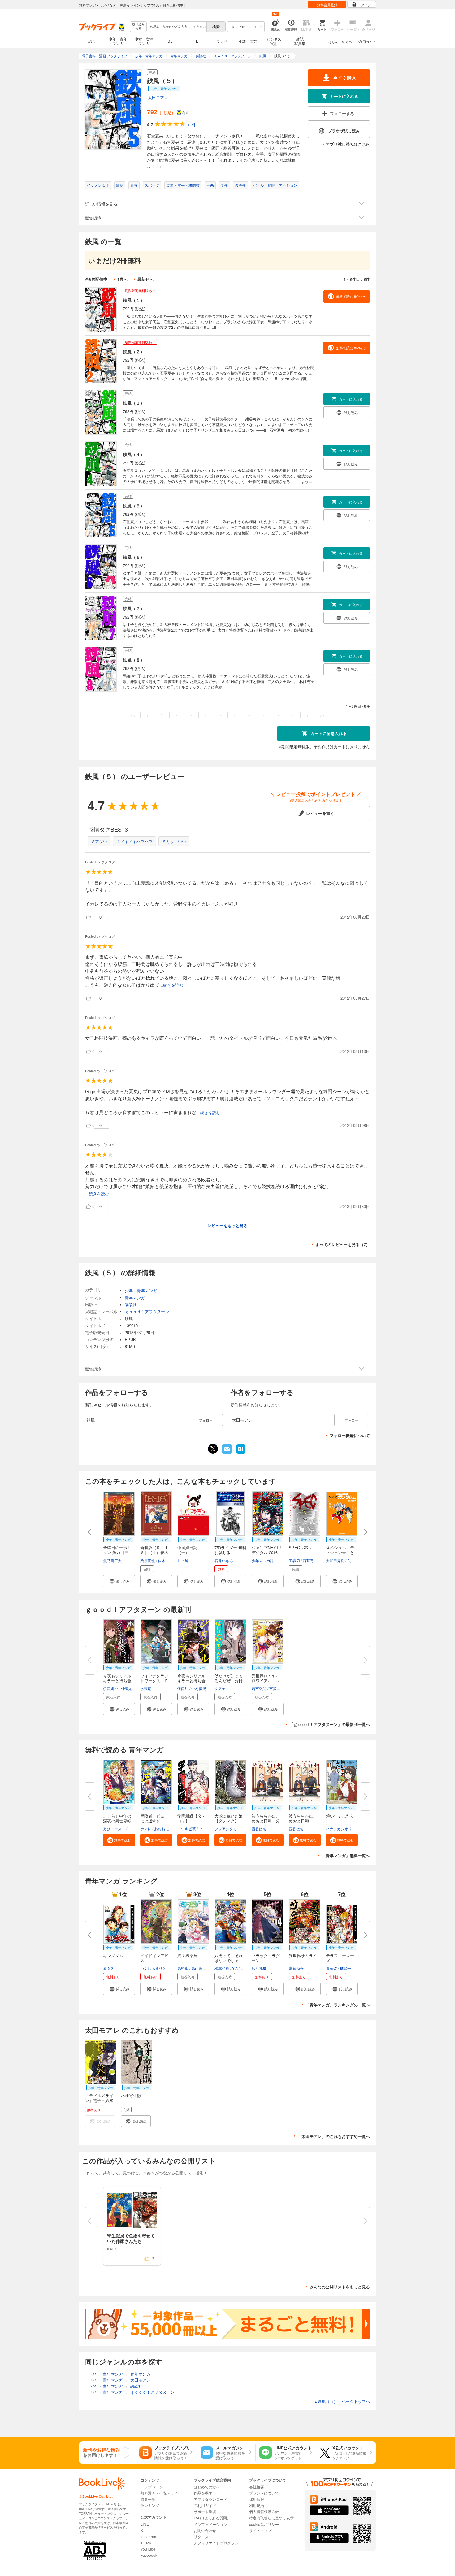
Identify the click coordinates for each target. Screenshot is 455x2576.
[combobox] (178, 27)
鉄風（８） (134, 660)
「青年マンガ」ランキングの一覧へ (338, 2005)
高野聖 (183, 1968)
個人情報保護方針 (264, 2511)
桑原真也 (148, 1560)
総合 (92, 41)
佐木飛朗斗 (167, 1560)
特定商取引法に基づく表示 (271, 2518)
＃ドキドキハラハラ (134, 841)
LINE (145, 2524)
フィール (206, 1829)
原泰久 (109, 1968)
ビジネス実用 (274, 41)
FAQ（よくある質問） (212, 2518)
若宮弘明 (259, 1688)
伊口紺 (109, 1688)
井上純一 (185, 1560)
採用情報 (257, 2499)
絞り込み (138, 26)
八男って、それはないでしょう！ (229, 1960)
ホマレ (146, 1829)
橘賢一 (345, 1968)
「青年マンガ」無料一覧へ (346, 1855)
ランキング (150, 2505)
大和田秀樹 (335, 1560)
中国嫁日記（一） (187, 1550)
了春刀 (294, 1560)
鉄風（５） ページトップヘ (342, 2401)
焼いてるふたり (340, 1816)
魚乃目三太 (112, 1560)
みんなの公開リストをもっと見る (340, 2287)
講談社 (131, 1304)
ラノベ (222, 41)
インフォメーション (210, 2524)
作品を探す (203, 2493)
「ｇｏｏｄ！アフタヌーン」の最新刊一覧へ (330, 1724)
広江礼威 (259, 1968)
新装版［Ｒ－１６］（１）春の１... (154, 1552)
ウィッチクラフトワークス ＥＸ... (154, 1681)
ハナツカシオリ (339, 1829)
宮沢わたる (279, 1688)
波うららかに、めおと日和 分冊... (266, 1821)
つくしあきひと (153, 1968)
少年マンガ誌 (263, 1560)
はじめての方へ (340, 41)
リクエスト (203, 2537)
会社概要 (257, 2487)
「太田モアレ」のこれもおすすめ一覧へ (334, 2136)
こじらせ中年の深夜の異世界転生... (117, 1821)
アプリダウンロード (210, 2499)
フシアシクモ (226, 1829)
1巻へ (122, 279)
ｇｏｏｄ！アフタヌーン (147, 1312)
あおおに (162, 1829)
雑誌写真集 (300, 41)
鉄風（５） (134, 506)
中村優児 (124, 1688)
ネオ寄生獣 (131, 2095)
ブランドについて (264, 2493)
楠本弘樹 (222, 1968)
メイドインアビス (154, 1958)
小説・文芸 (248, 41)
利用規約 (257, 2505)
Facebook (149, 2555)
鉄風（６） (134, 557)
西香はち (259, 1829)
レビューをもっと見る (227, 1225)
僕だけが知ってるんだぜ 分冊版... (229, 1681)
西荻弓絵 (310, 1560)
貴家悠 (331, 1968)
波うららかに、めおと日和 (303, 1818)
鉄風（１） (134, 300)
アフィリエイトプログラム (216, 2543)
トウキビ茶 (187, 1829)
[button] (119, 1581)
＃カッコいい (174, 841)
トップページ (152, 2487)
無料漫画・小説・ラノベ (161, 2493)
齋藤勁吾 (296, 1968)
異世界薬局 (187, 1955)
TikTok (146, 2543)
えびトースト (114, 1829)
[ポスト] (213, 1449)
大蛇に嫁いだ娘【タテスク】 (229, 1818)
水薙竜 (146, 1688)
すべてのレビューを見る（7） (343, 1244)
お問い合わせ (205, 2530)
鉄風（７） (134, 608)
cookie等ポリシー (264, 2524)
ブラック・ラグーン (266, 1958)
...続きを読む (171, 985)
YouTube (148, 2549)
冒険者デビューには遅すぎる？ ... (154, 1821)
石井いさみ (224, 1560)
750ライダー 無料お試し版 (230, 1550)
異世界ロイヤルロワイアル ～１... (266, 1681)
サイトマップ (260, 2530)
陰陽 (132, 1829)
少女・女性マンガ (144, 41)
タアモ (220, 1688)
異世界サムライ (303, 1955)
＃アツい (99, 841)
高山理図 (199, 1968)
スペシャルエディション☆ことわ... (340, 1552)
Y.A (235, 1968)
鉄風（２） (134, 351)
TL (196, 41)
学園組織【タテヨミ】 (191, 1818)
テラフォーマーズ (340, 1958)
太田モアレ (158, 97)
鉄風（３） (134, 403)
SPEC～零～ (300, 1547)
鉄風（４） (134, 454)
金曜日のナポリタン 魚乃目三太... (117, 1552)
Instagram (149, 2537)
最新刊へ (145, 279)
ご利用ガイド (366, 41)
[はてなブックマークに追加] (241, 1453)
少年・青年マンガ (118, 41)
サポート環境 (205, 2511)
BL (170, 41)
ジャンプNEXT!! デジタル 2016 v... (266, 1552)
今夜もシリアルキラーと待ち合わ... (117, 1681)
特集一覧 (148, 2499)
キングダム (113, 1955)
